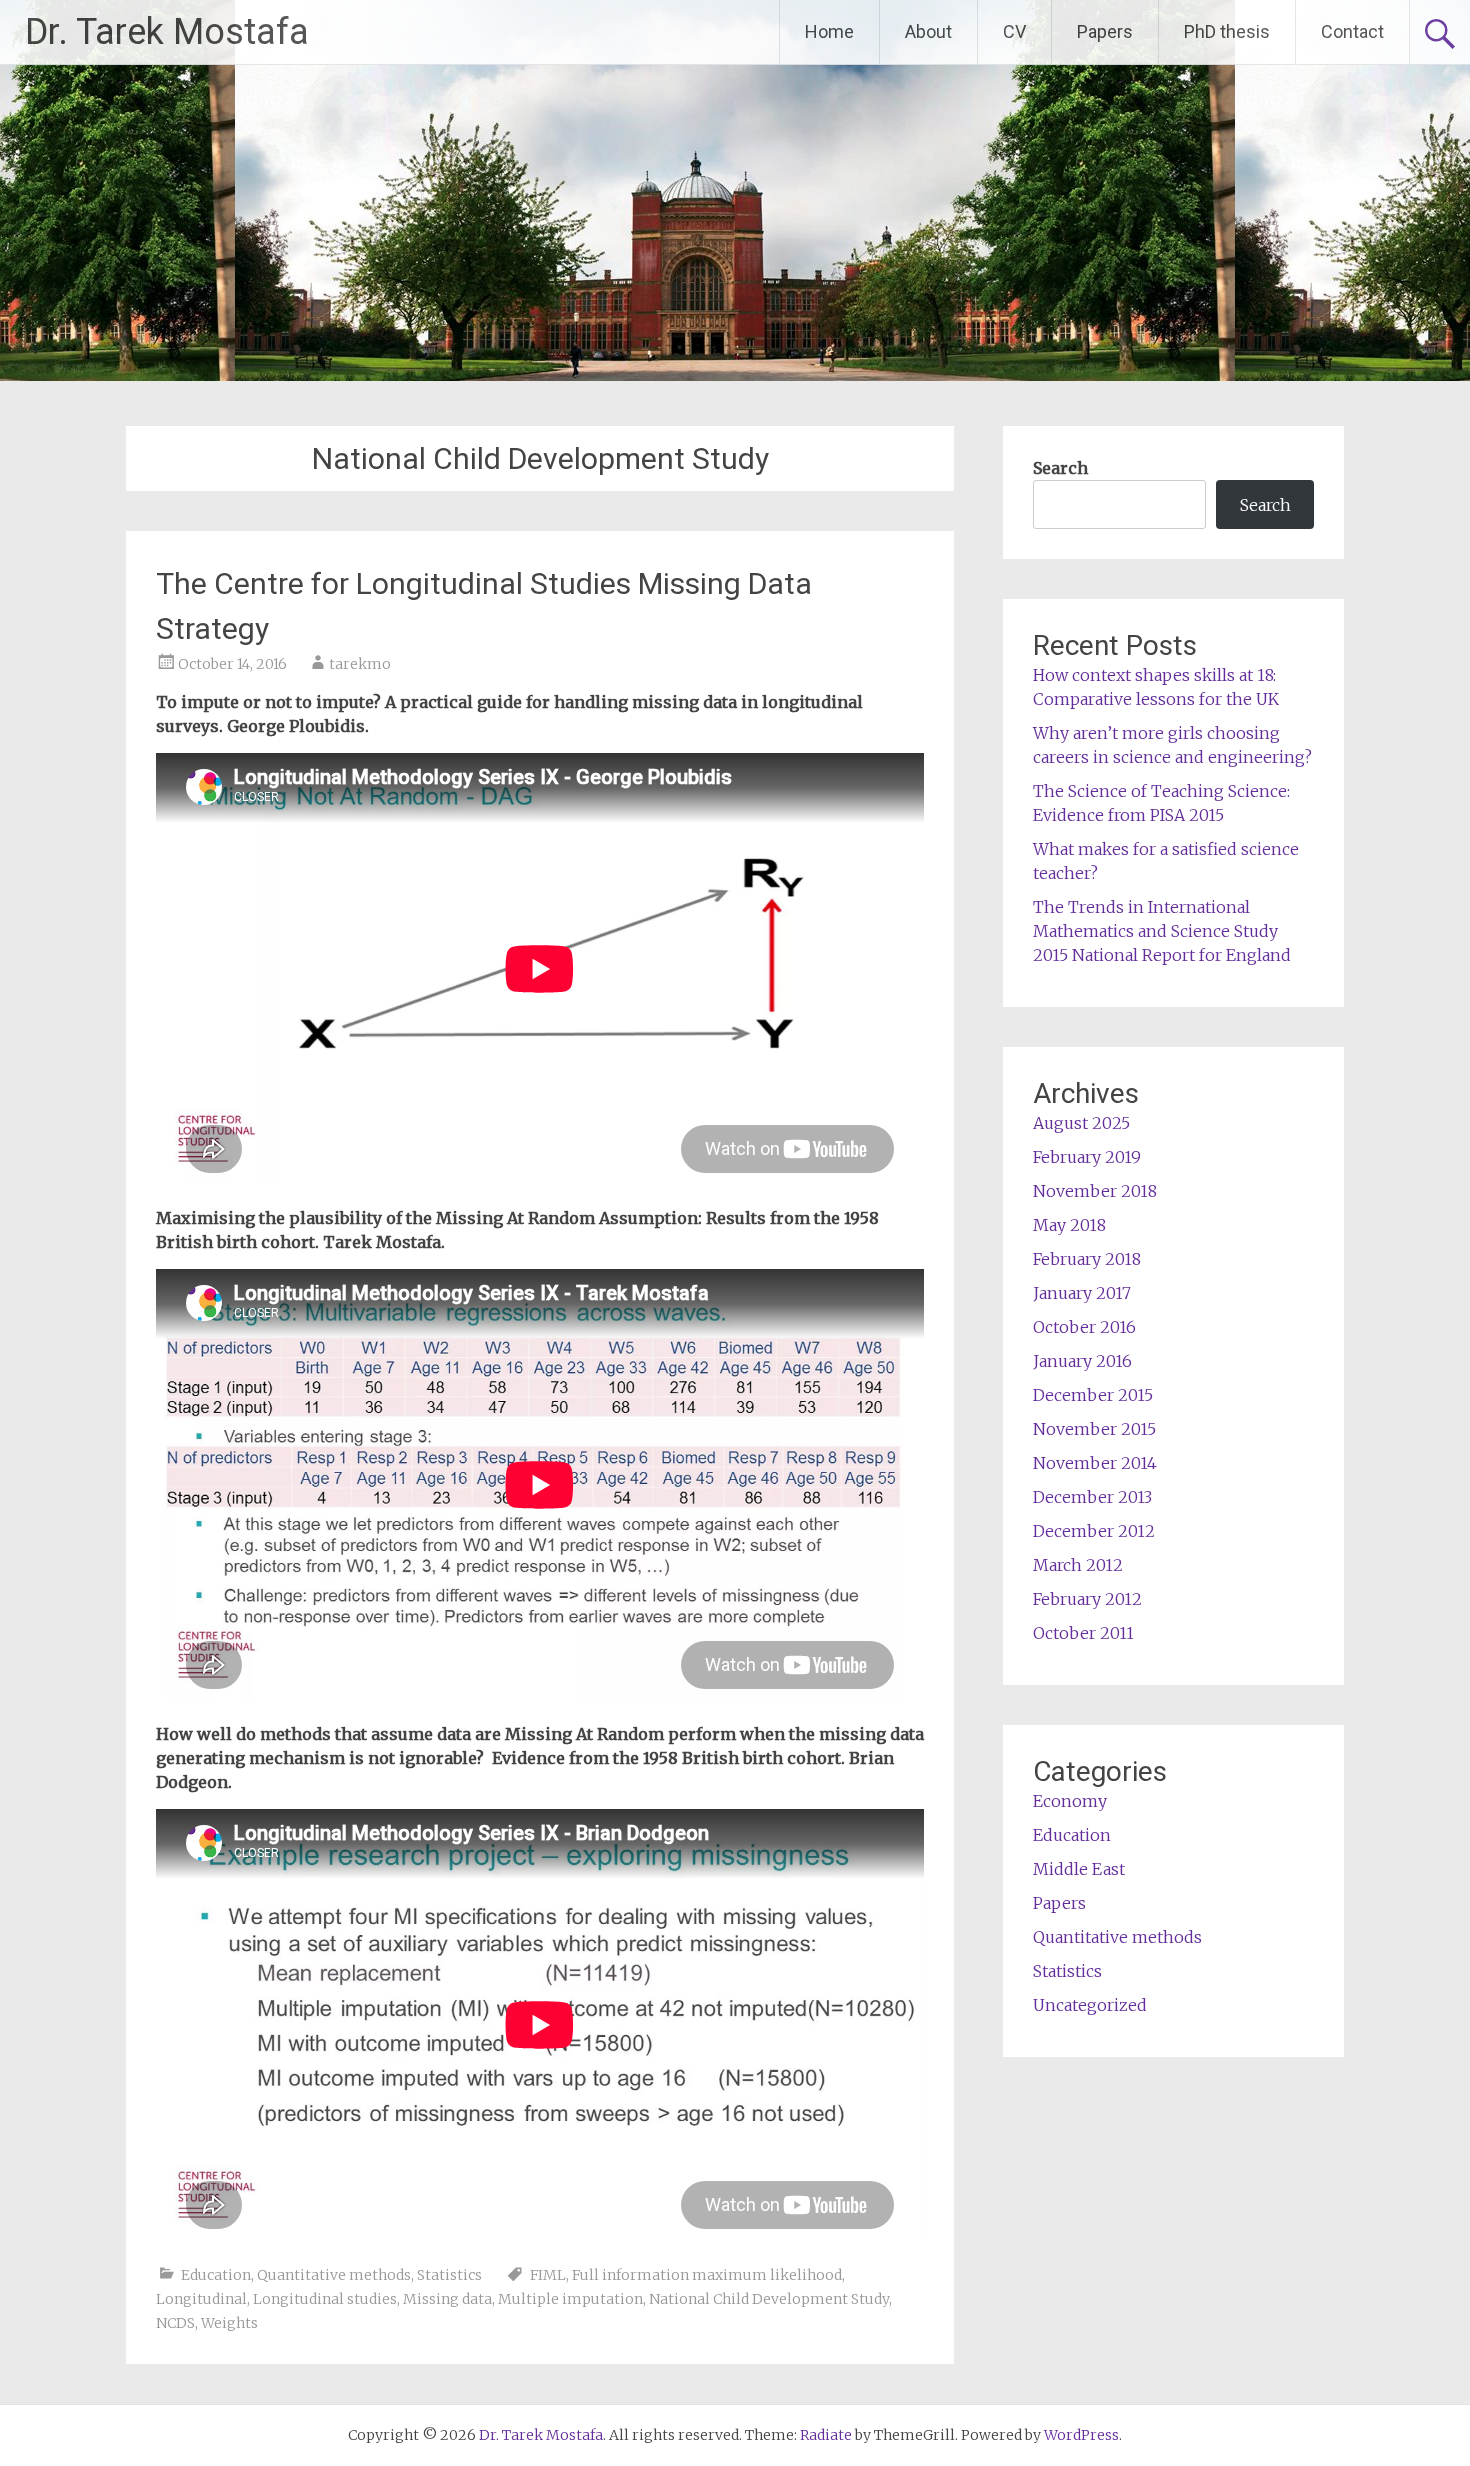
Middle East (1079, 1869)
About (928, 31)
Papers (1105, 31)
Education (216, 2275)
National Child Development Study (769, 2299)
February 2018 (1087, 1259)
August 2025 (1081, 1123)
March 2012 (1078, 1565)
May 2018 (1069, 1225)
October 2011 (1083, 1633)
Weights (229, 2323)
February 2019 (1087, 1157)
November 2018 (1095, 1191)
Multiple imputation (570, 2299)
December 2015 (1093, 1395)
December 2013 (1092, 1497)
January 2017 (1082, 1293)
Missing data (447, 2299)
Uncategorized (1090, 2005)
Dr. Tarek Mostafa (167, 32)
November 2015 (1094, 1429)
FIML (548, 2275)
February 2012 (1087, 1599)
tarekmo (360, 664)
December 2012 (1094, 1531)
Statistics (449, 2275)
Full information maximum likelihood (707, 2275)
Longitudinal (201, 2299)
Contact (1352, 31)
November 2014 (1095, 1463)
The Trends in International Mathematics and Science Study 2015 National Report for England (1162, 931)
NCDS (175, 2323)
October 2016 (1084, 1327)
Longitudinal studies (325, 2299)
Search (1060, 468)
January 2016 (1082, 1361)
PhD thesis (1227, 31)
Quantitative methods (334, 2275)
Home (829, 31)
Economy (1070, 1801)
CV (1014, 31)
